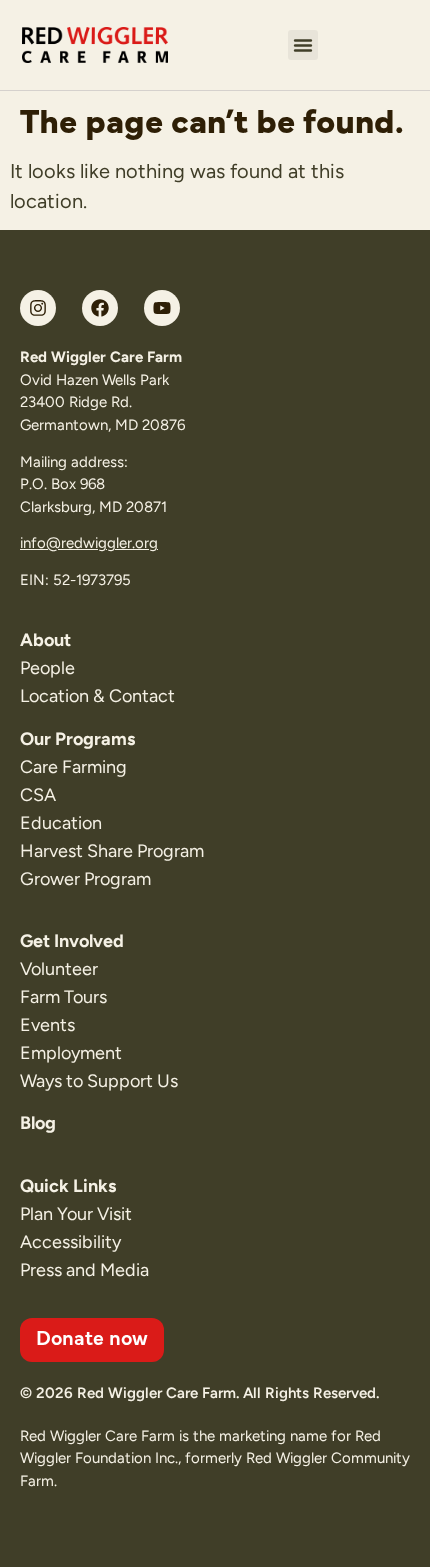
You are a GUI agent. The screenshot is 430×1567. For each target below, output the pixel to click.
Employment (71, 1053)
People (47, 668)
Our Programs (77, 739)
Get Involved (72, 941)
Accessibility (70, 1242)
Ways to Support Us (99, 1081)
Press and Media (84, 1270)
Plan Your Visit (76, 1214)
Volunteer (59, 969)
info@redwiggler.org (89, 543)
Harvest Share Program (112, 851)
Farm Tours (63, 997)
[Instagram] (38, 308)
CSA (38, 795)
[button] (303, 45)
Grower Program (85, 879)
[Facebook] (100, 308)
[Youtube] (162, 308)
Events (47, 1025)
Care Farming (73, 767)
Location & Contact (97, 696)
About (45, 640)
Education (61, 823)
